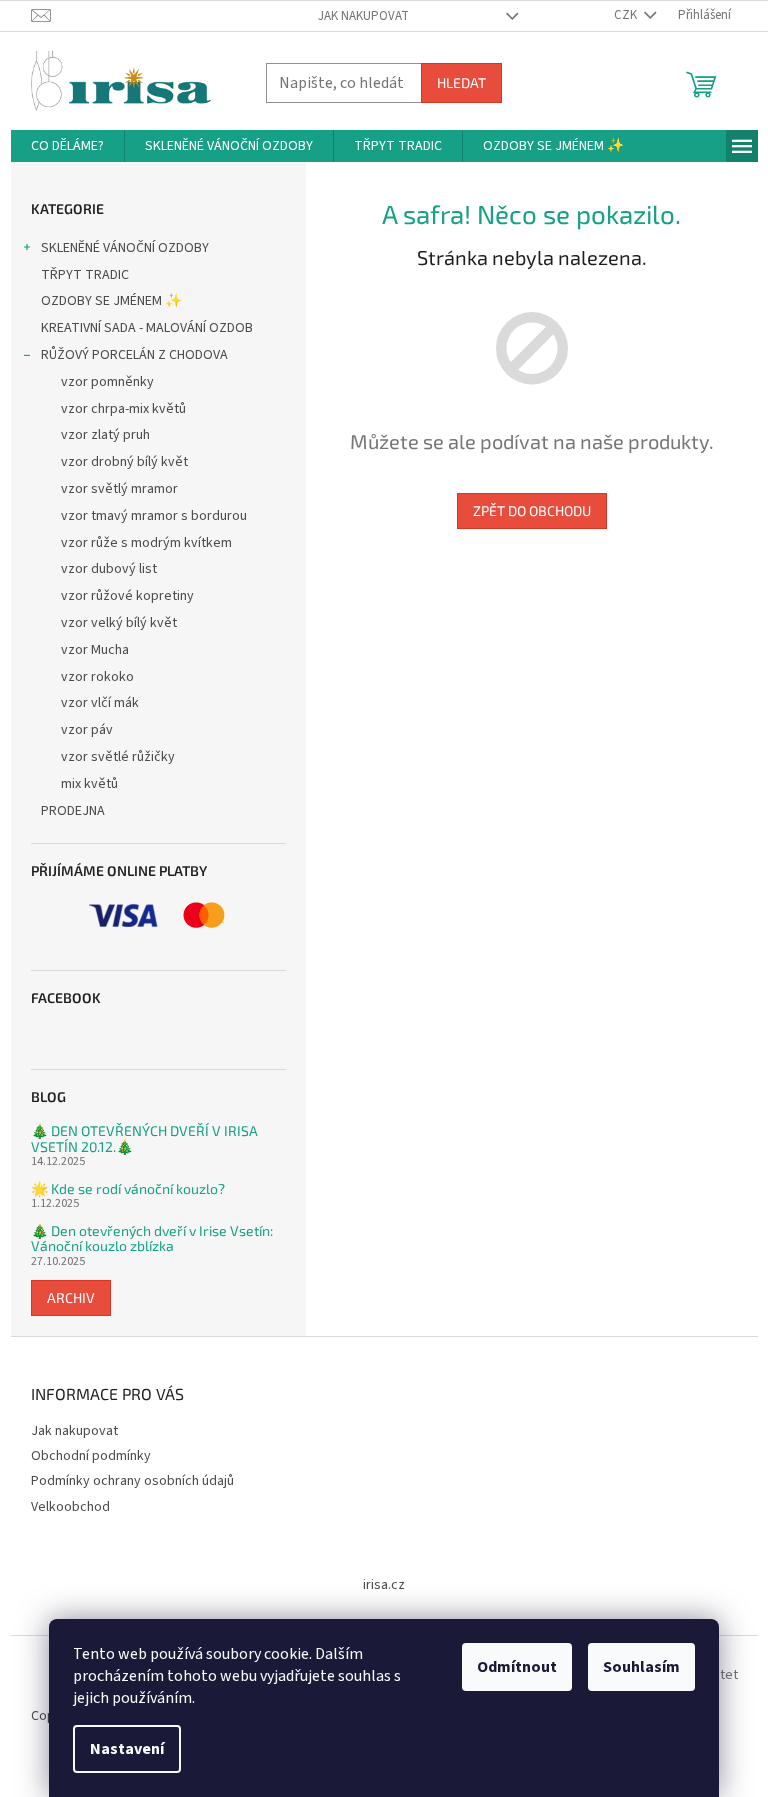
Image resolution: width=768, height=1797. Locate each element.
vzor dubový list (109, 569)
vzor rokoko (97, 677)
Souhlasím (641, 1667)
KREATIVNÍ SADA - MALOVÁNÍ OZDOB (147, 328)
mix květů (89, 784)
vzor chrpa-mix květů (123, 409)
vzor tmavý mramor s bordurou (154, 516)
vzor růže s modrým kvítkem (146, 543)
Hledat (461, 82)
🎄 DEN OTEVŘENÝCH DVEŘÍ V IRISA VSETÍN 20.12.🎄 (144, 1138)
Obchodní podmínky (91, 1456)
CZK (627, 15)
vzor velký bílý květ (119, 623)
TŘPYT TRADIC (85, 275)
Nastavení (127, 1749)
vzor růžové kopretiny (127, 596)
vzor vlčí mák (100, 703)
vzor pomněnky (107, 382)
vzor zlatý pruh (105, 435)
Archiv (71, 1297)
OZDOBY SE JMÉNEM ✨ (111, 301)
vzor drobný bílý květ (124, 462)
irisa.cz (384, 1585)
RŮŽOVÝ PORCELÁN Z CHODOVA (134, 355)
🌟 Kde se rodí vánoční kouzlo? (128, 1188)
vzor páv (87, 730)
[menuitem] (67, 146)
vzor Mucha (95, 650)
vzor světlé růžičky (118, 757)
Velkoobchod (70, 1507)
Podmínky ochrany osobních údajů (132, 1481)
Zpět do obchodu (532, 510)
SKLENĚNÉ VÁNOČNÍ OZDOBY (125, 248)
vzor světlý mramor (119, 489)
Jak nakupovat (363, 16)
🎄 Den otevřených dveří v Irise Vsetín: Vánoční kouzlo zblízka (152, 1238)
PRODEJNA (73, 811)
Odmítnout (517, 1667)
